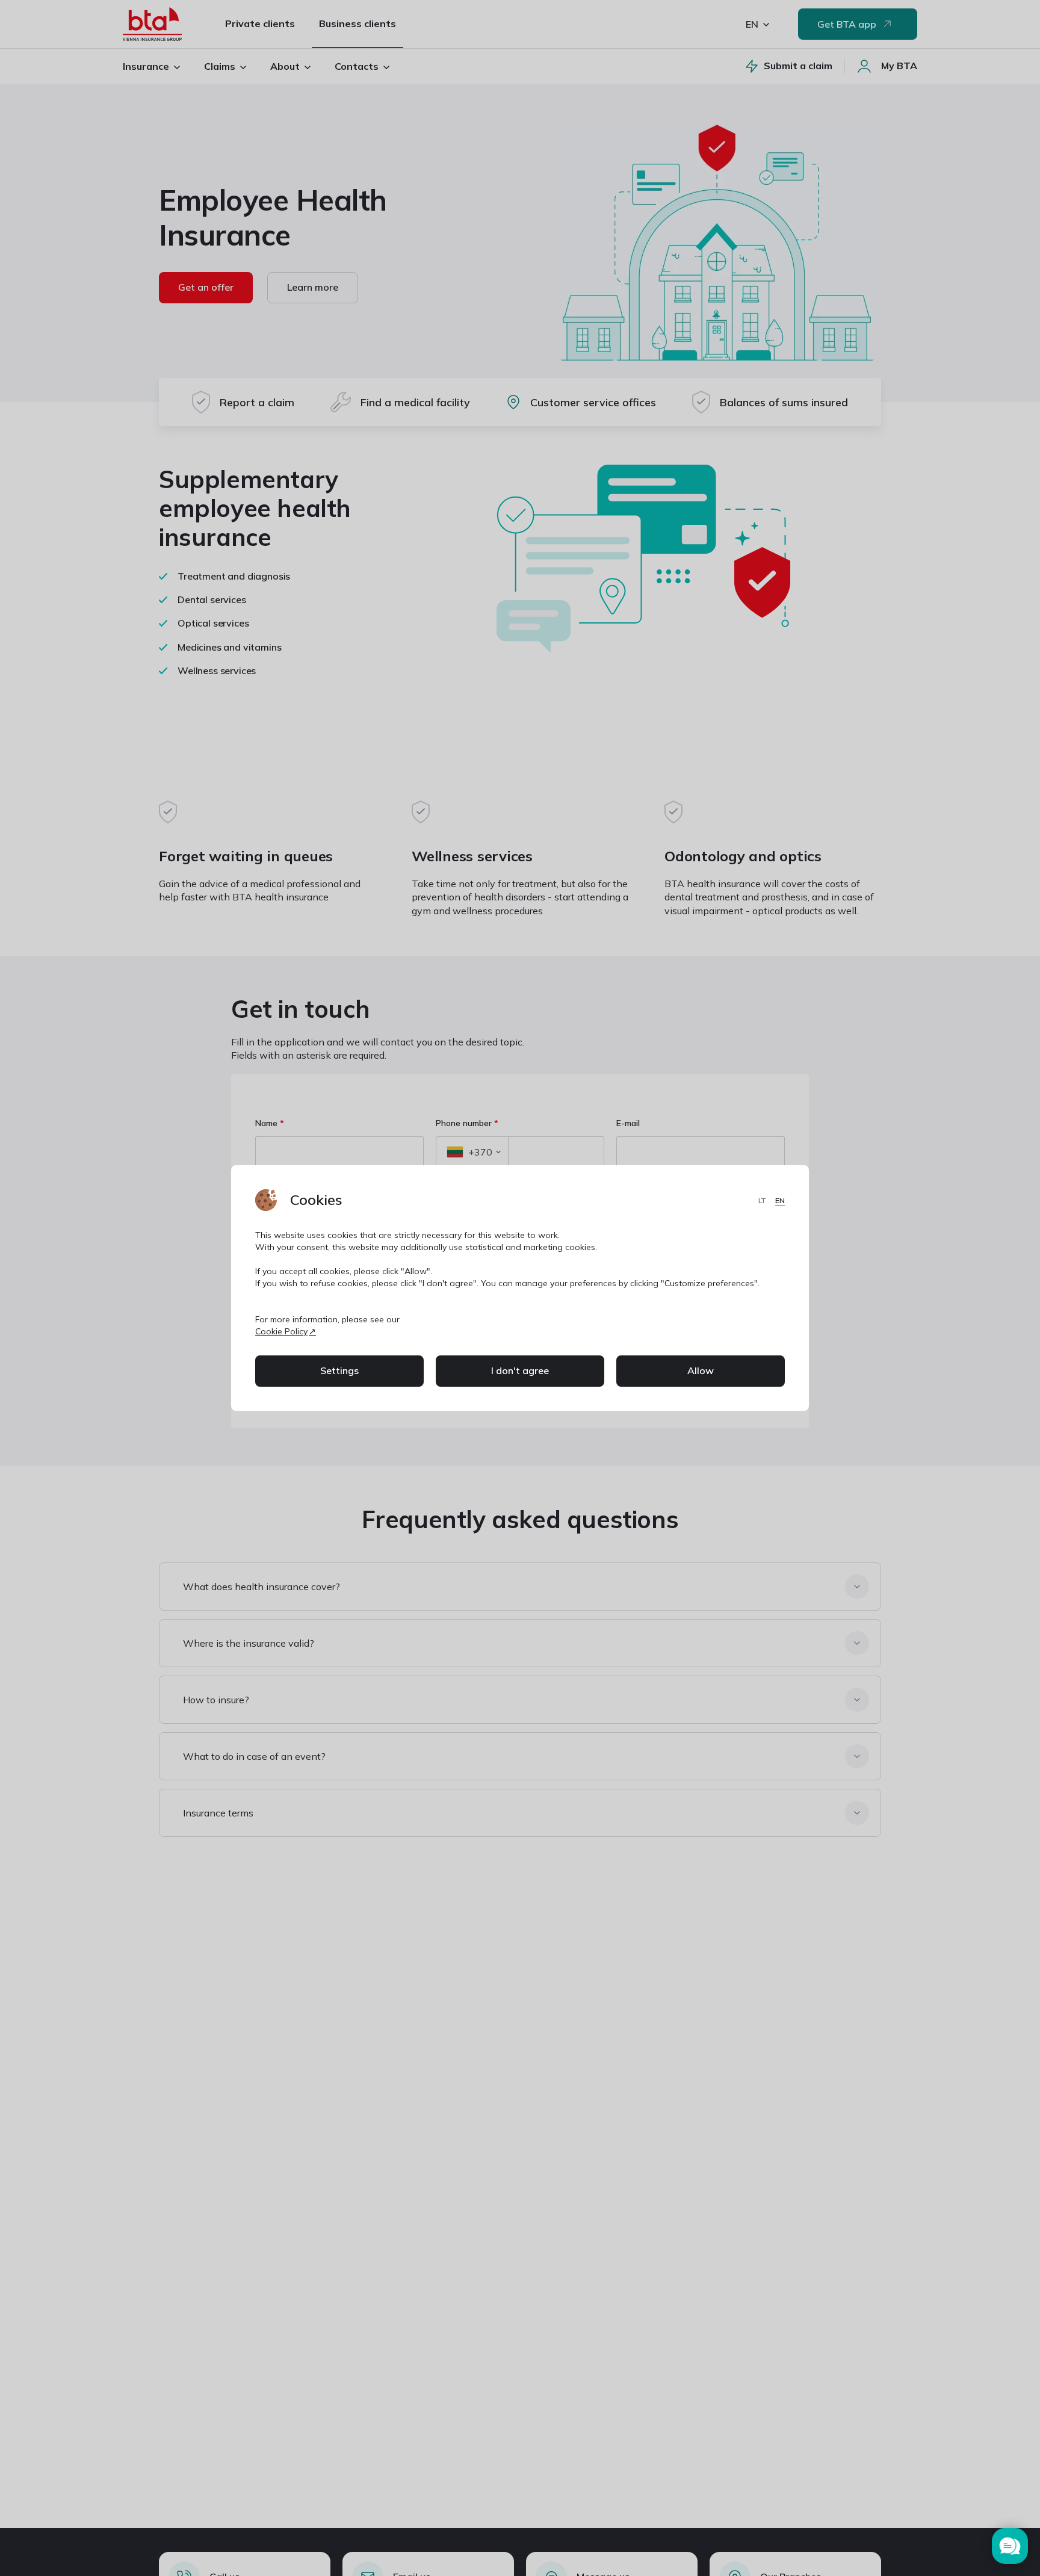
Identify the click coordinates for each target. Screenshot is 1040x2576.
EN (780, 1200)
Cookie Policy (281, 1331)
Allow (701, 1370)
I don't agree (520, 1370)
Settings (339, 1370)
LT (763, 1200)
